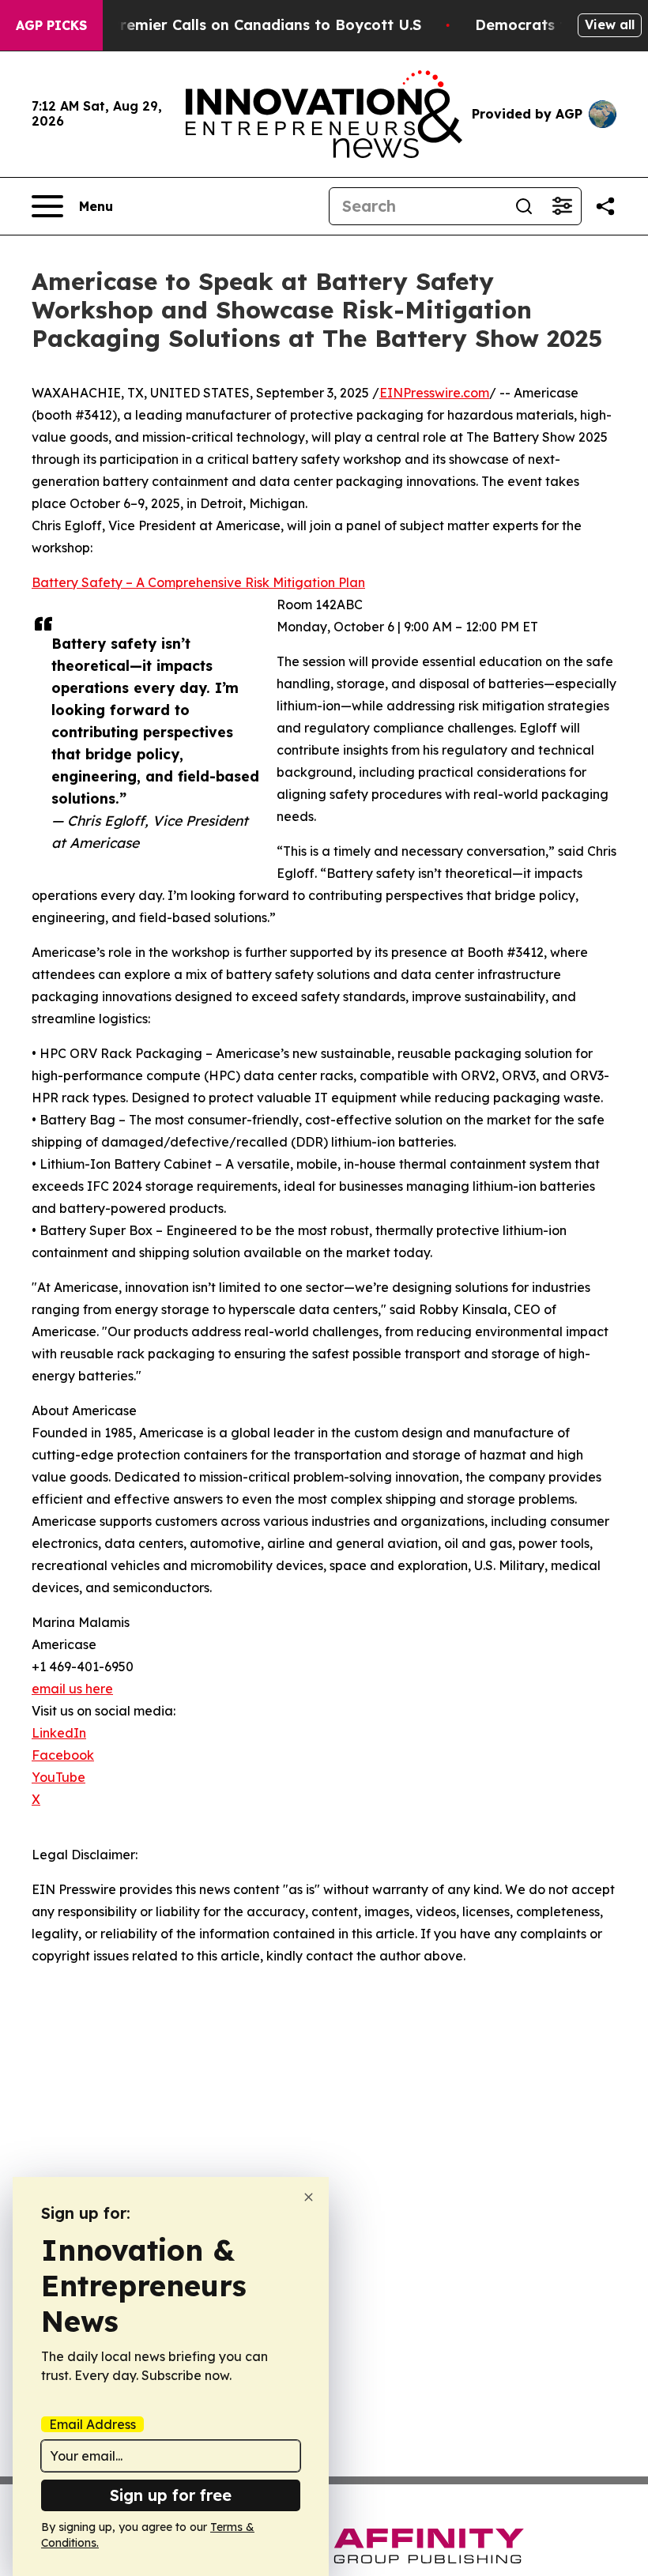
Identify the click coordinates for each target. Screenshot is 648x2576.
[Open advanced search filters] (562, 206)
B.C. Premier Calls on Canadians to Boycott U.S (251, 25)
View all (610, 24)
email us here (72, 1689)
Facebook (63, 1755)
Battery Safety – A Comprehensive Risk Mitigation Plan (198, 582)
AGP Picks (51, 25)
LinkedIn (59, 1733)
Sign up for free (171, 2495)
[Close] (309, 2197)
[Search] (524, 206)
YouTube (58, 1777)
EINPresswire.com (434, 393)
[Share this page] (605, 206)
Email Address (92, 2424)
